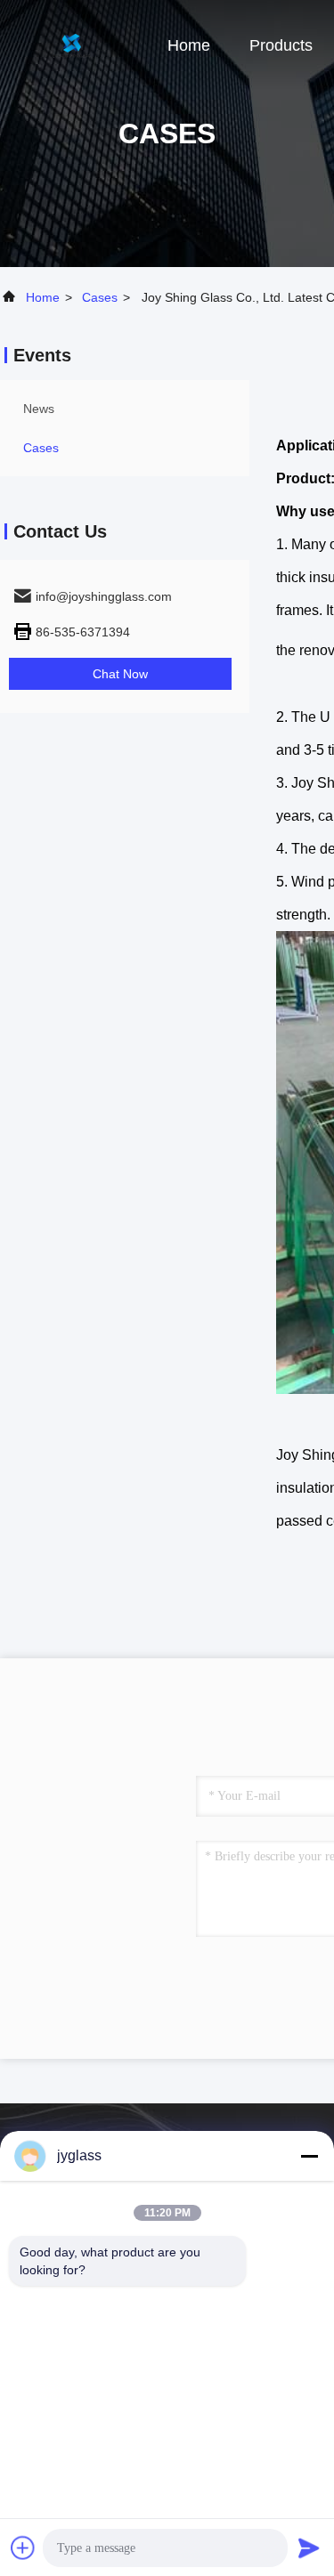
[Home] (71, 45)
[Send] (309, 2548)
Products (281, 45)
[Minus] (309, 2156)
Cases (100, 297)
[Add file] (23, 2548)
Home (189, 45)
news (39, 409)
